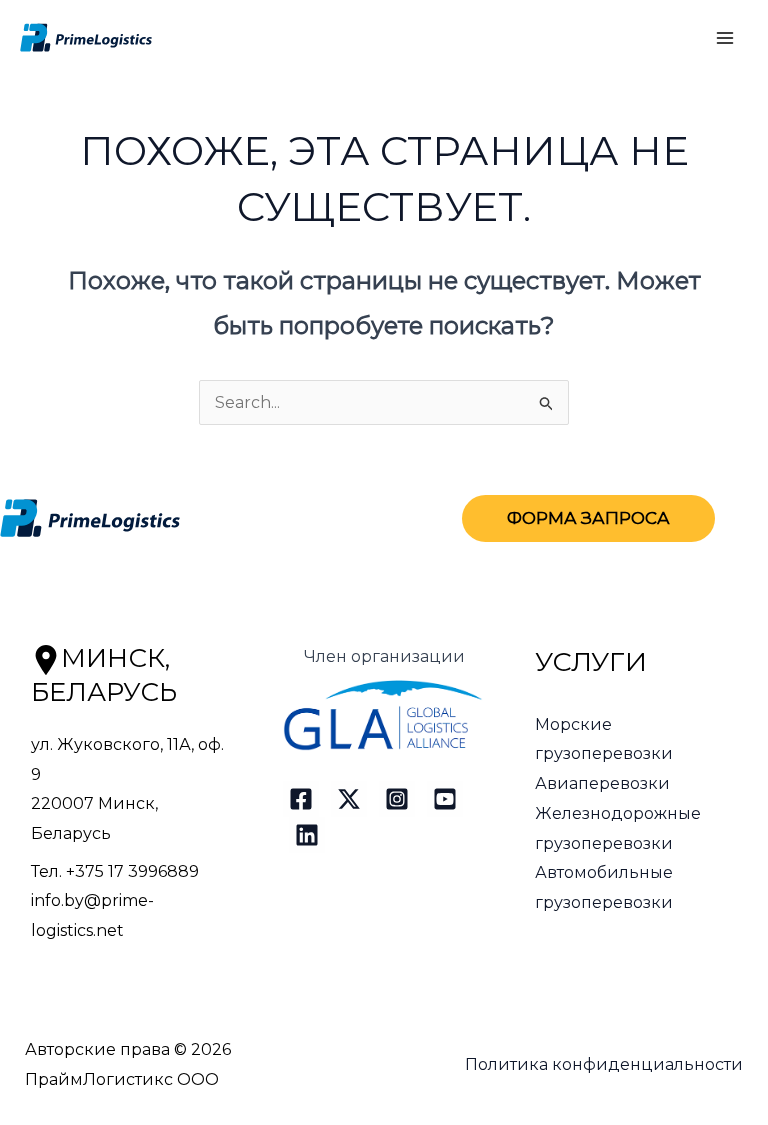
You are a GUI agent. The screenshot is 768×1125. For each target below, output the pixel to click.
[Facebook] (301, 799)
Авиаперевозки (602, 783)
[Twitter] (349, 799)
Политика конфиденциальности (604, 1064)
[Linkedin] (307, 835)
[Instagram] (397, 799)
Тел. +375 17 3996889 (115, 871)
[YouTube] (445, 799)
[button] (588, 518)
